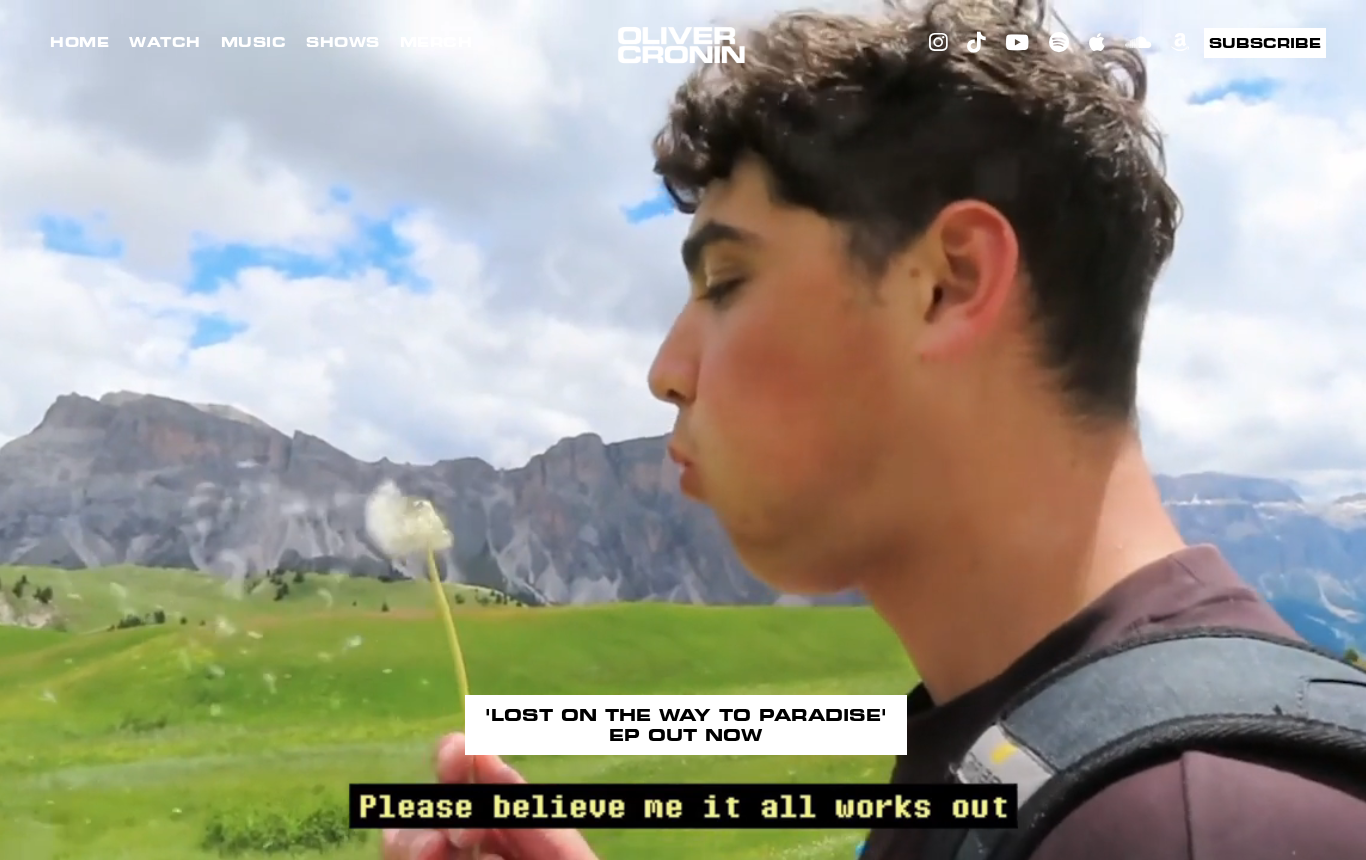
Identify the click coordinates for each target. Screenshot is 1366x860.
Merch (436, 42)
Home (79, 42)
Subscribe (1265, 43)
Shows (343, 42)
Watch (165, 42)
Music (254, 42)
